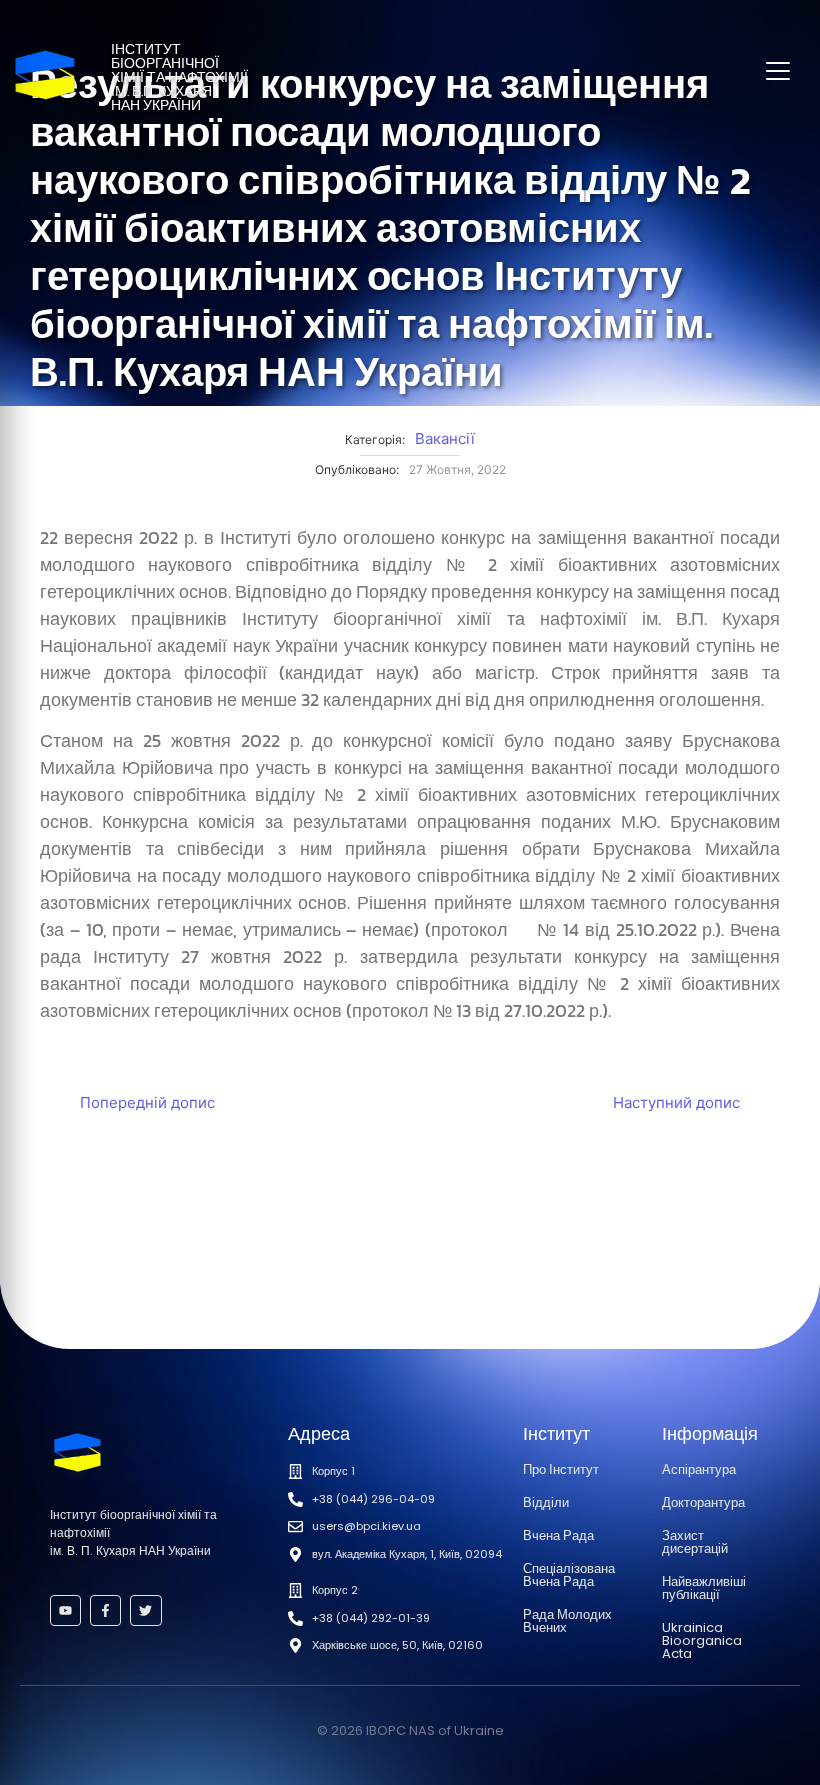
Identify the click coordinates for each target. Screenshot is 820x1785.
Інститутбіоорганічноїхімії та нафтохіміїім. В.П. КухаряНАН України (179, 77)
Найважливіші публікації (704, 1588)
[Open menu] (778, 71)
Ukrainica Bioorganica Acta (702, 1640)
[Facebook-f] (105, 1610)
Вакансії (445, 438)
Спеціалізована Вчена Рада (569, 1575)
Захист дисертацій (695, 1542)
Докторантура (703, 1502)
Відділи (546, 1502)
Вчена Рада (558, 1535)
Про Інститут (561, 1469)
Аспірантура (699, 1469)
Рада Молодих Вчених (567, 1621)
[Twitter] (145, 1610)
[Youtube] (65, 1610)
